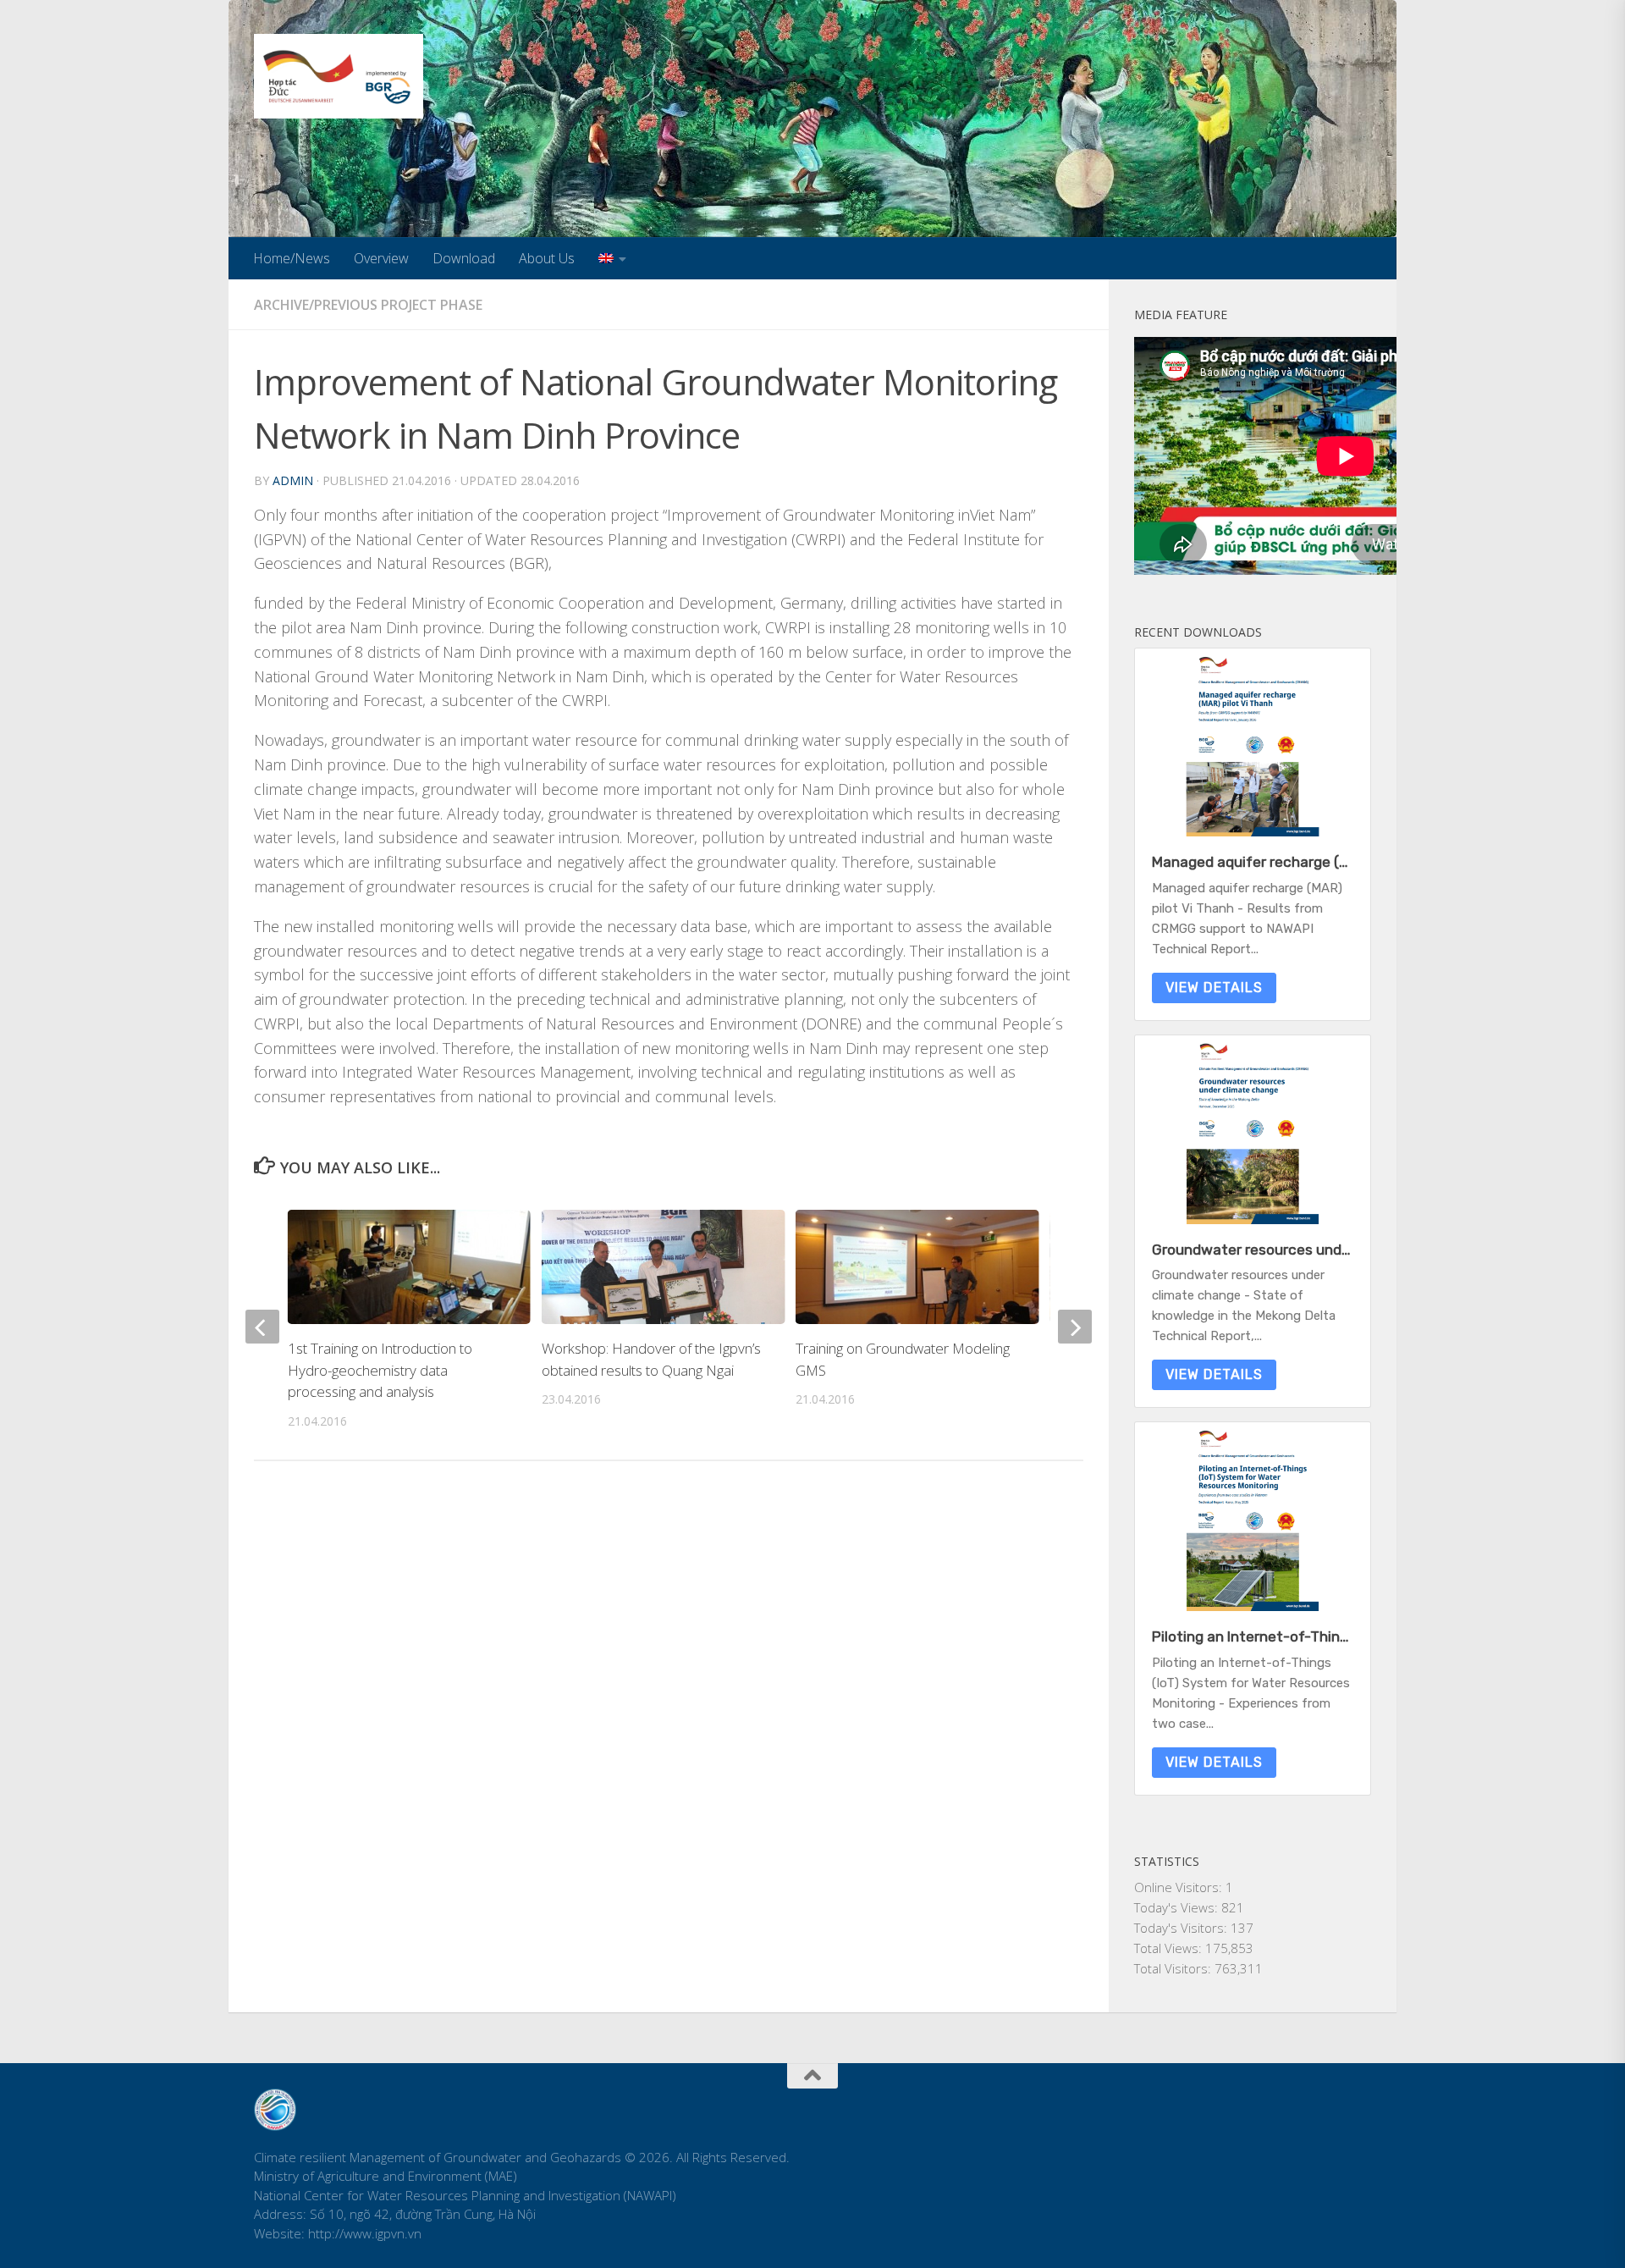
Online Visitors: (1180, 1887)
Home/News (292, 258)
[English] (612, 258)
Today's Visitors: (1182, 1928)
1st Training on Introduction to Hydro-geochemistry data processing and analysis (380, 1370)
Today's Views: (1178, 1907)
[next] (1075, 1327)
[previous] (262, 1327)
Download (464, 258)
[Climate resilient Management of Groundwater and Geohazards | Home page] (339, 76)
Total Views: (1170, 1948)
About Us (547, 258)
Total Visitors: (1174, 1968)
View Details (1214, 988)
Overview (381, 258)
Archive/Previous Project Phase (368, 305)
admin (293, 480)
